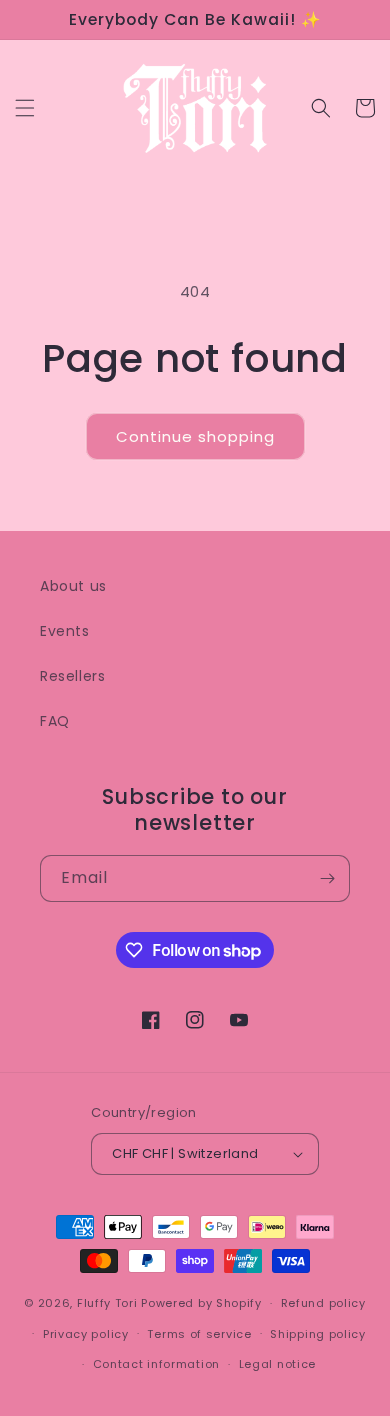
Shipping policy (318, 1334)
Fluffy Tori (107, 1303)
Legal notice (277, 1364)
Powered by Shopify (201, 1303)
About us (73, 586)
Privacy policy (86, 1334)
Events (65, 631)
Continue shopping (195, 436)
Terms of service (199, 1334)
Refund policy (323, 1303)
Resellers (72, 676)
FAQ (55, 721)
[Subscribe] (327, 878)
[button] (25, 108)
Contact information (156, 1364)
